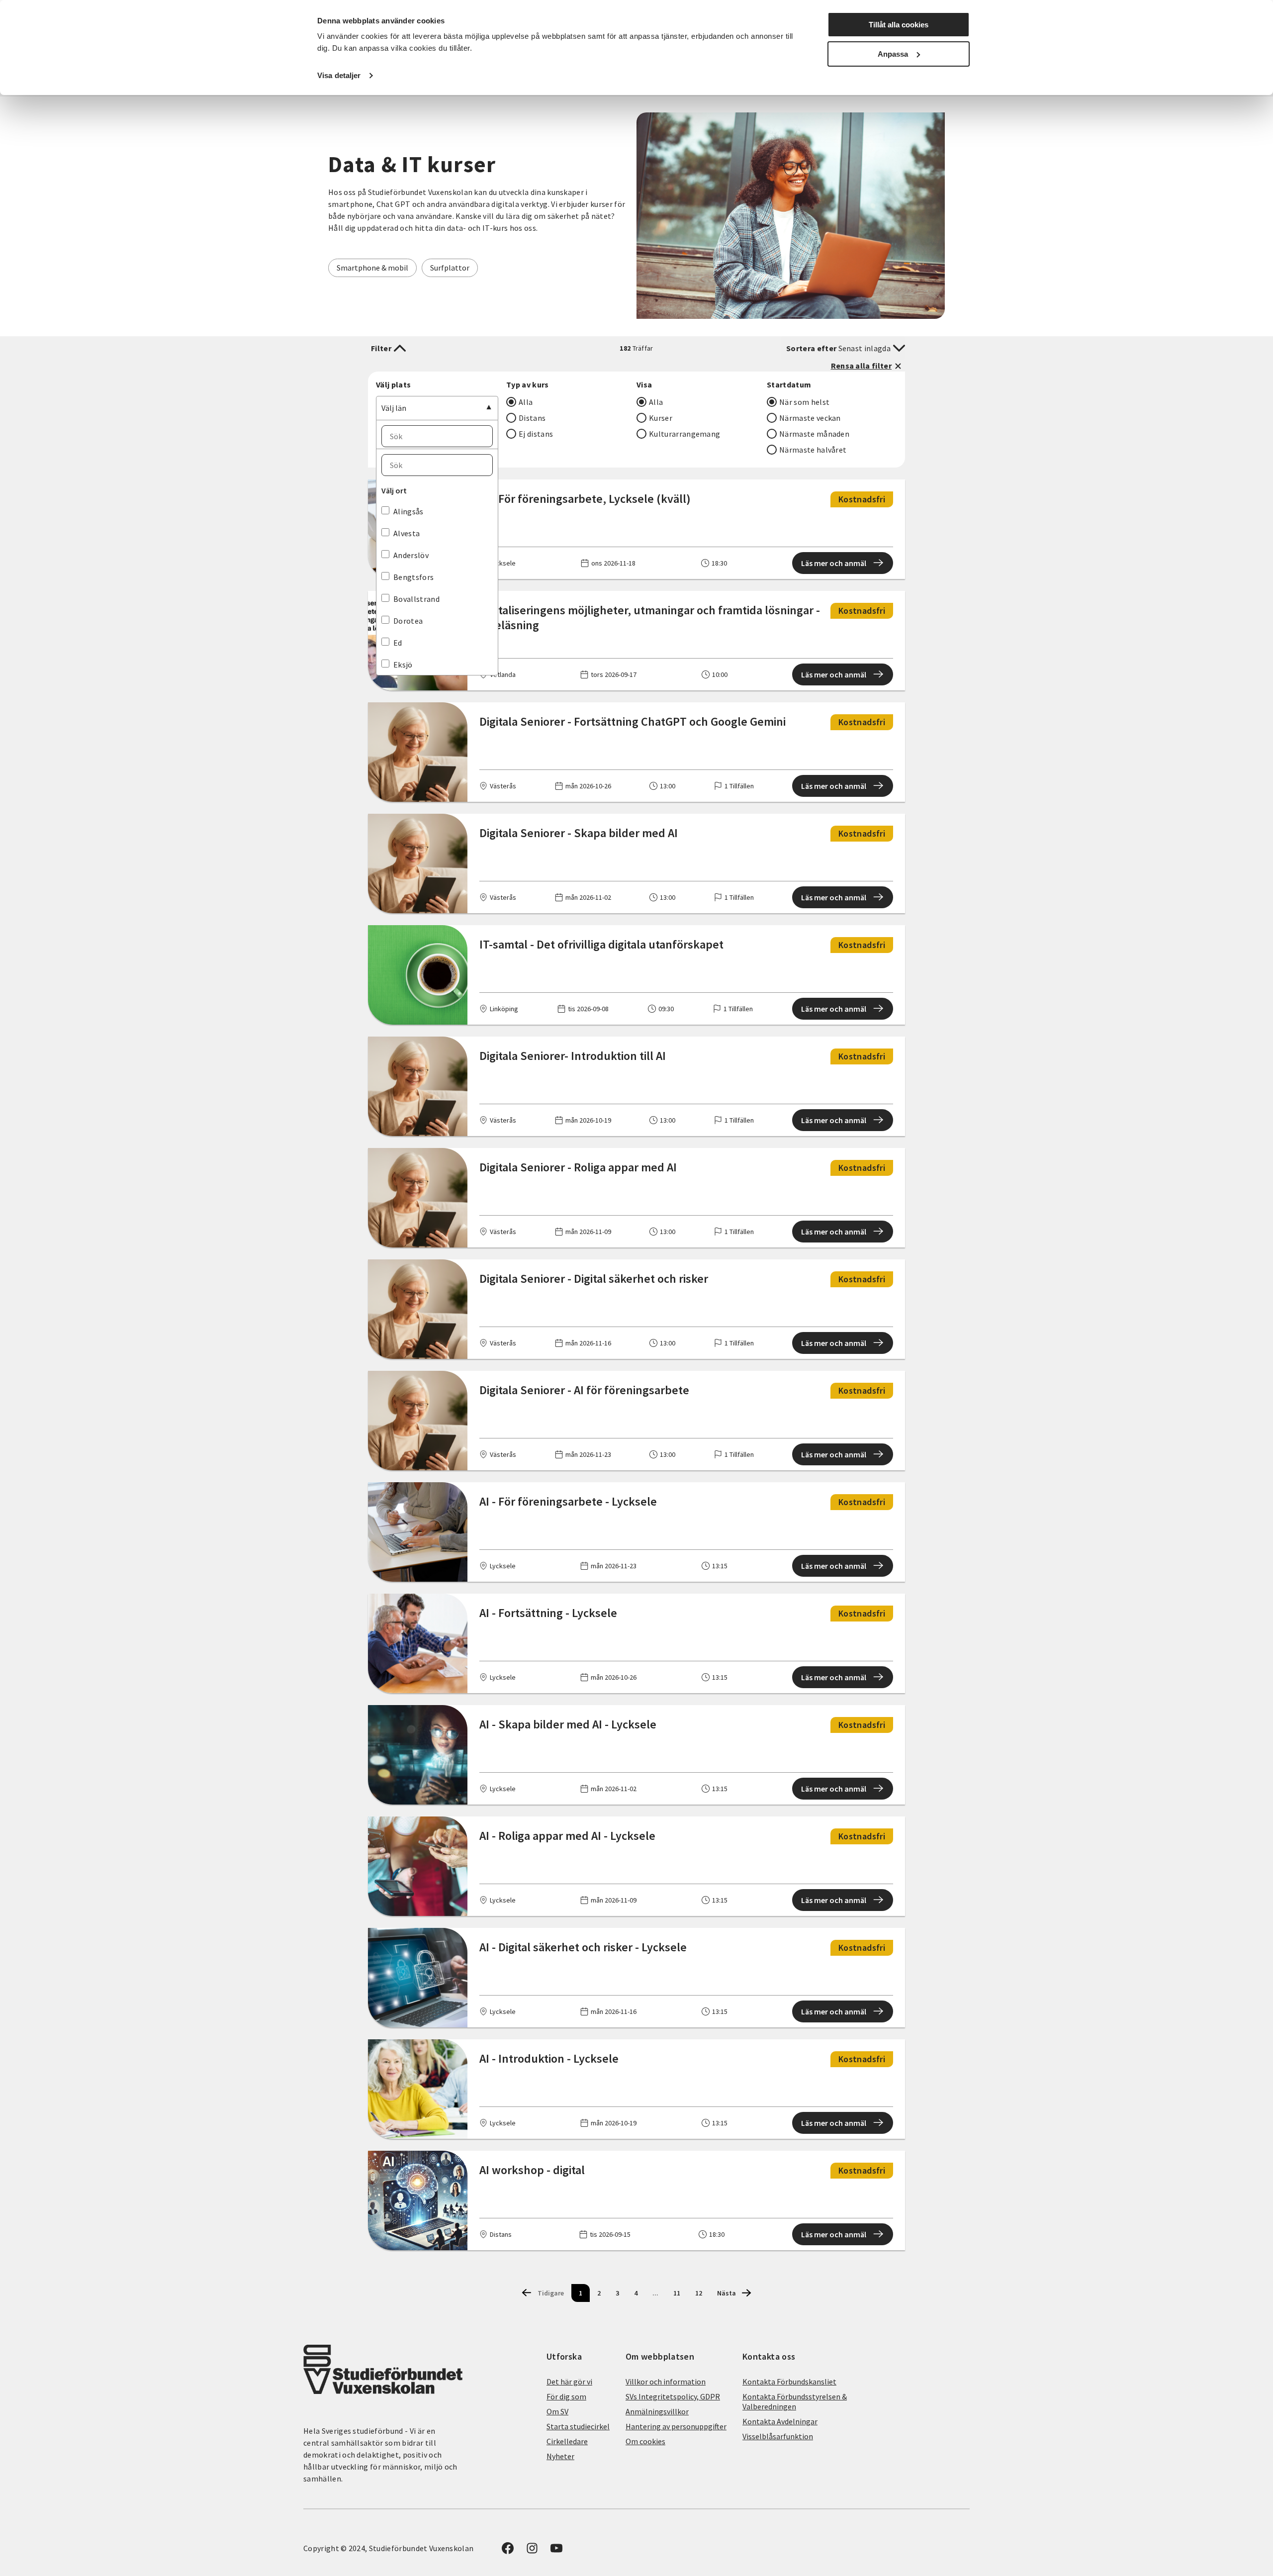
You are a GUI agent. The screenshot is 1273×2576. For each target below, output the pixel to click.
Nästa (727, 2293)
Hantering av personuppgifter (676, 2426)
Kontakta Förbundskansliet (789, 2382)
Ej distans (536, 434)
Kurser (661, 418)
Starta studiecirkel (578, 2426)
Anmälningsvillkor (657, 2411)
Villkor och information (666, 2382)
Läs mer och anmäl (834, 563)
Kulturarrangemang (684, 434)
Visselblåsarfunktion (778, 2436)
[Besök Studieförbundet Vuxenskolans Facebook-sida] (508, 2551)
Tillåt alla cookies (899, 25)
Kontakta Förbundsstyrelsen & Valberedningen (795, 2401)
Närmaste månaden (814, 434)
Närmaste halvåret (813, 450)
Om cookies (645, 2441)
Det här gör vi (569, 2382)
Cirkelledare (567, 2441)
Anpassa (893, 54)
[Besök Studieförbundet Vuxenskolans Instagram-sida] (532, 2551)
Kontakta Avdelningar (780, 2421)
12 (699, 2293)
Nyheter (560, 2456)
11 (677, 2293)
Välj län (394, 408)
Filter (381, 348)
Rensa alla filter (861, 366)
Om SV (557, 2411)
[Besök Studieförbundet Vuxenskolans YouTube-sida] (556, 2551)
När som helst (804, 402)
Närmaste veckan (810, 418)
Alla (526, 402)
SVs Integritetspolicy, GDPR (673, 2396)
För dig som (566, 2396)
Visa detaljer (339, 75)
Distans (532, 418)
